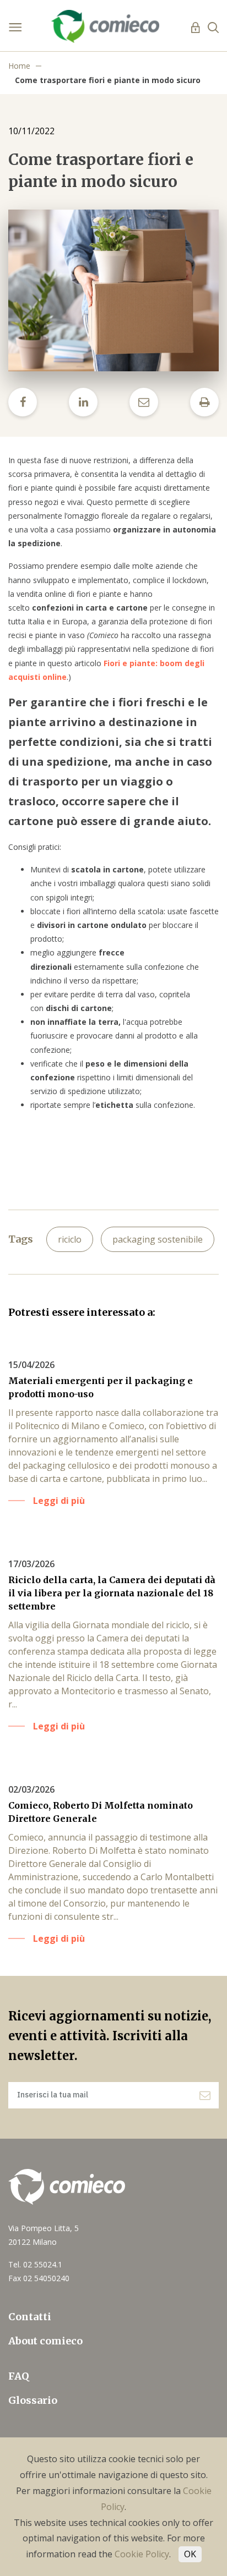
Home (19, 66)
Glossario (33, 2400)
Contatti (30, 2317)
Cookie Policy (142, 2554)
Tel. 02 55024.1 (35, 2264)
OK (190, 2554)
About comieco (45, 2341)
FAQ (19, 2376)
